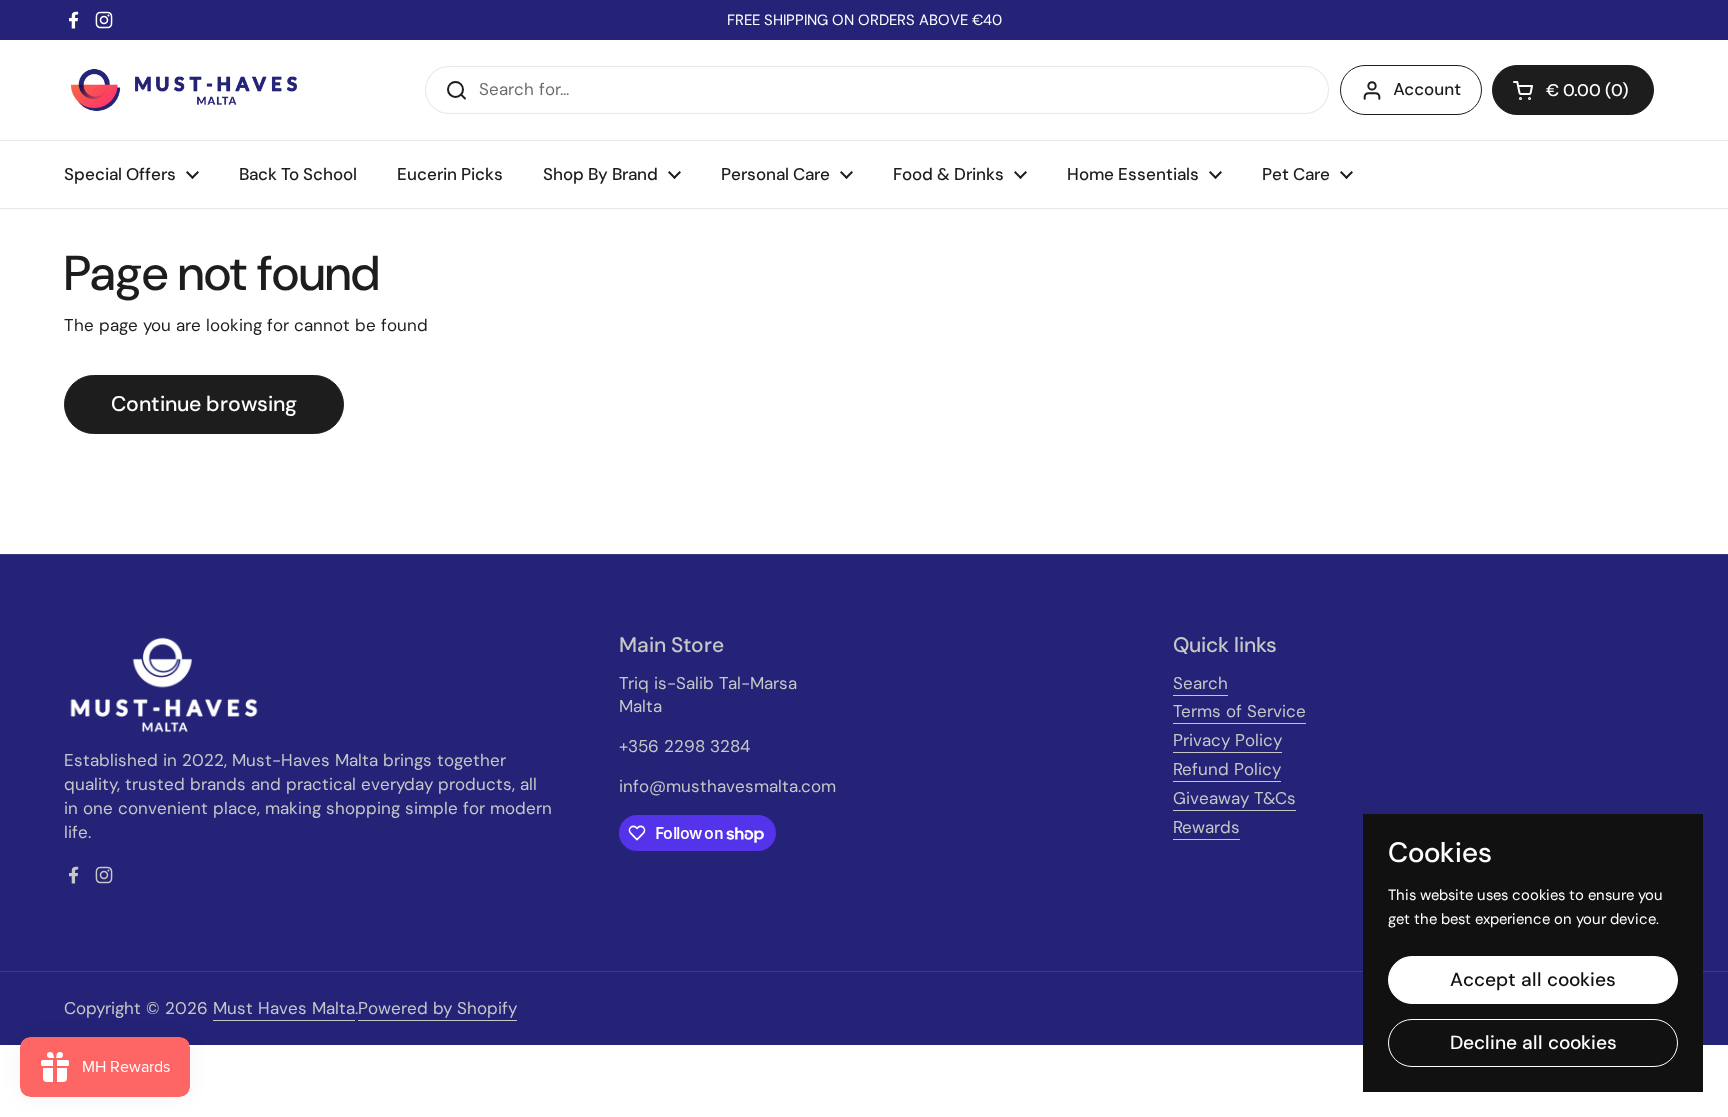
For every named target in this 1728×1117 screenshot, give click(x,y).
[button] (1573, 90)
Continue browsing (204, 404)
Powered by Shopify (437, 1008)
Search (1200, 683)
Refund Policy (1227, 769)
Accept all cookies (1533, 979)
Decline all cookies (1533, 1042)
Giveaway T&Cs (1234, 798)
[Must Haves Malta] (184, 90)
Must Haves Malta (284, 1008)
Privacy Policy (1227, 740)
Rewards (1206, 827)
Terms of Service (1239, 711)
